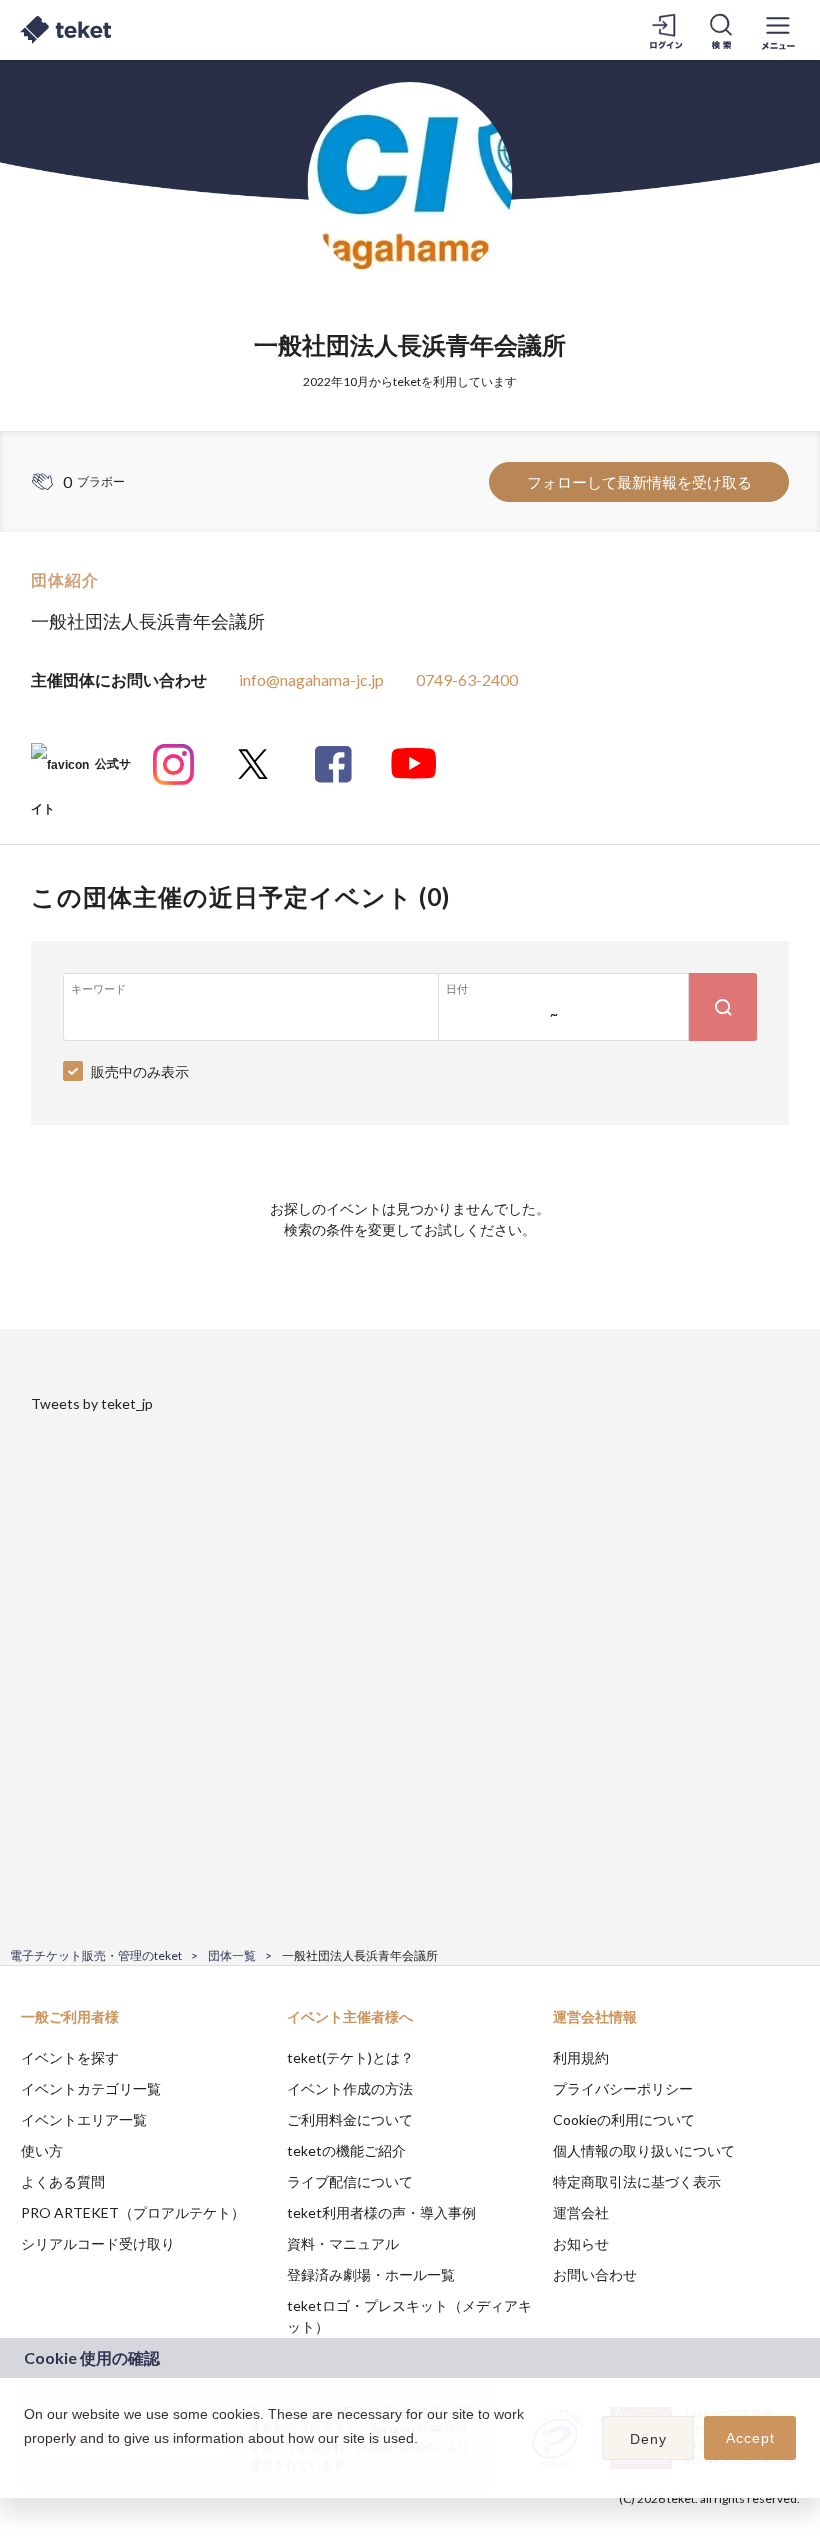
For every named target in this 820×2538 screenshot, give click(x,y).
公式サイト (81, 771)
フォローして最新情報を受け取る (639, 482)
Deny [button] (648, 2439)
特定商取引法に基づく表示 (637, 2181)
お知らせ (581, 2243)
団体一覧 (232, 1955)
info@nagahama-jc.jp (311, 679)
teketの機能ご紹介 (346, 2150)
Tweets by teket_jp (92, 1403)
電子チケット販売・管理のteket (96, 1955)
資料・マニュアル (343, 2243)
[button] (27, 2464)
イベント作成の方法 (350, 2088)
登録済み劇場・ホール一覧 (371, 2274)
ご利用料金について (350, 2119)
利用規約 (581, 2057)
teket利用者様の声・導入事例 (381, 2212)
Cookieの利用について (624, 2119)
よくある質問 (63, 2181)
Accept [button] (750, 2438)
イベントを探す (70, 2057)
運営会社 (581, 2212)
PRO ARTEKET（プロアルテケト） (133, 2212)
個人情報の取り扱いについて (644, 2150)
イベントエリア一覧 (84, 2119)
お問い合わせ (595, 2274)
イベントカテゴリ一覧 (91, 2088)
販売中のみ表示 (140, 1071)
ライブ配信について (350, 2181)
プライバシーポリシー (623, 2088)
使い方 (42, 2150)
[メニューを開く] (778, 30)
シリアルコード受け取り (98, 2243)
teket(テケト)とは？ (350, 2057)
